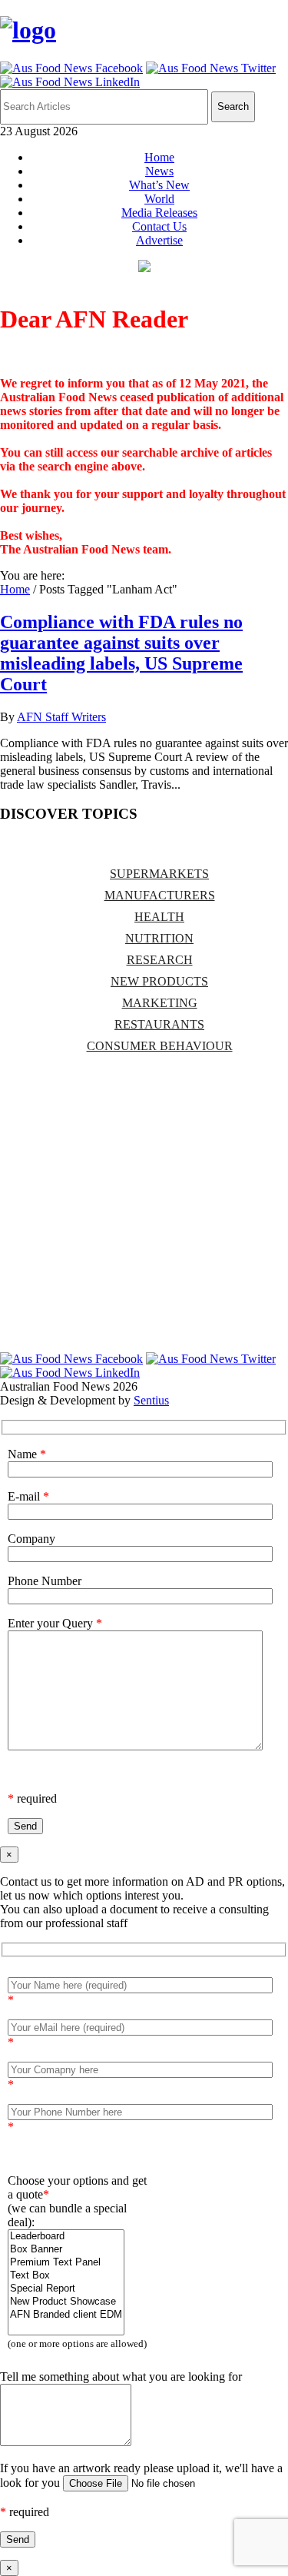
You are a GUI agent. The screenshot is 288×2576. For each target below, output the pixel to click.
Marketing (160, 1003)
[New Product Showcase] (66, 2302)
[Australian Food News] (28, 30)
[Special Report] (66, 2289)
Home (159, 157)
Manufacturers (160, 895)
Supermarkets (159, 874)
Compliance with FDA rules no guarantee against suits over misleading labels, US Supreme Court (121, 653)
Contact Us (159, 226)
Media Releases (159, 213)
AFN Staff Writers (61, 717)
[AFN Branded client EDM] (66, 2315)
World (159, 199)
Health (159, 917)
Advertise (159, 240)
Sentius (151, 1400)
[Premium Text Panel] (66, 2263)
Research (160, 960)
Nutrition (159, 938)
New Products (159, 981)
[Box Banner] (66, 2250)
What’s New (159, 185)
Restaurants (159, 1024)
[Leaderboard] (66, 2237)
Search (233, 106)
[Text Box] (66, 2276)
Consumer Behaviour (160, 1046)
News (159, 171)
